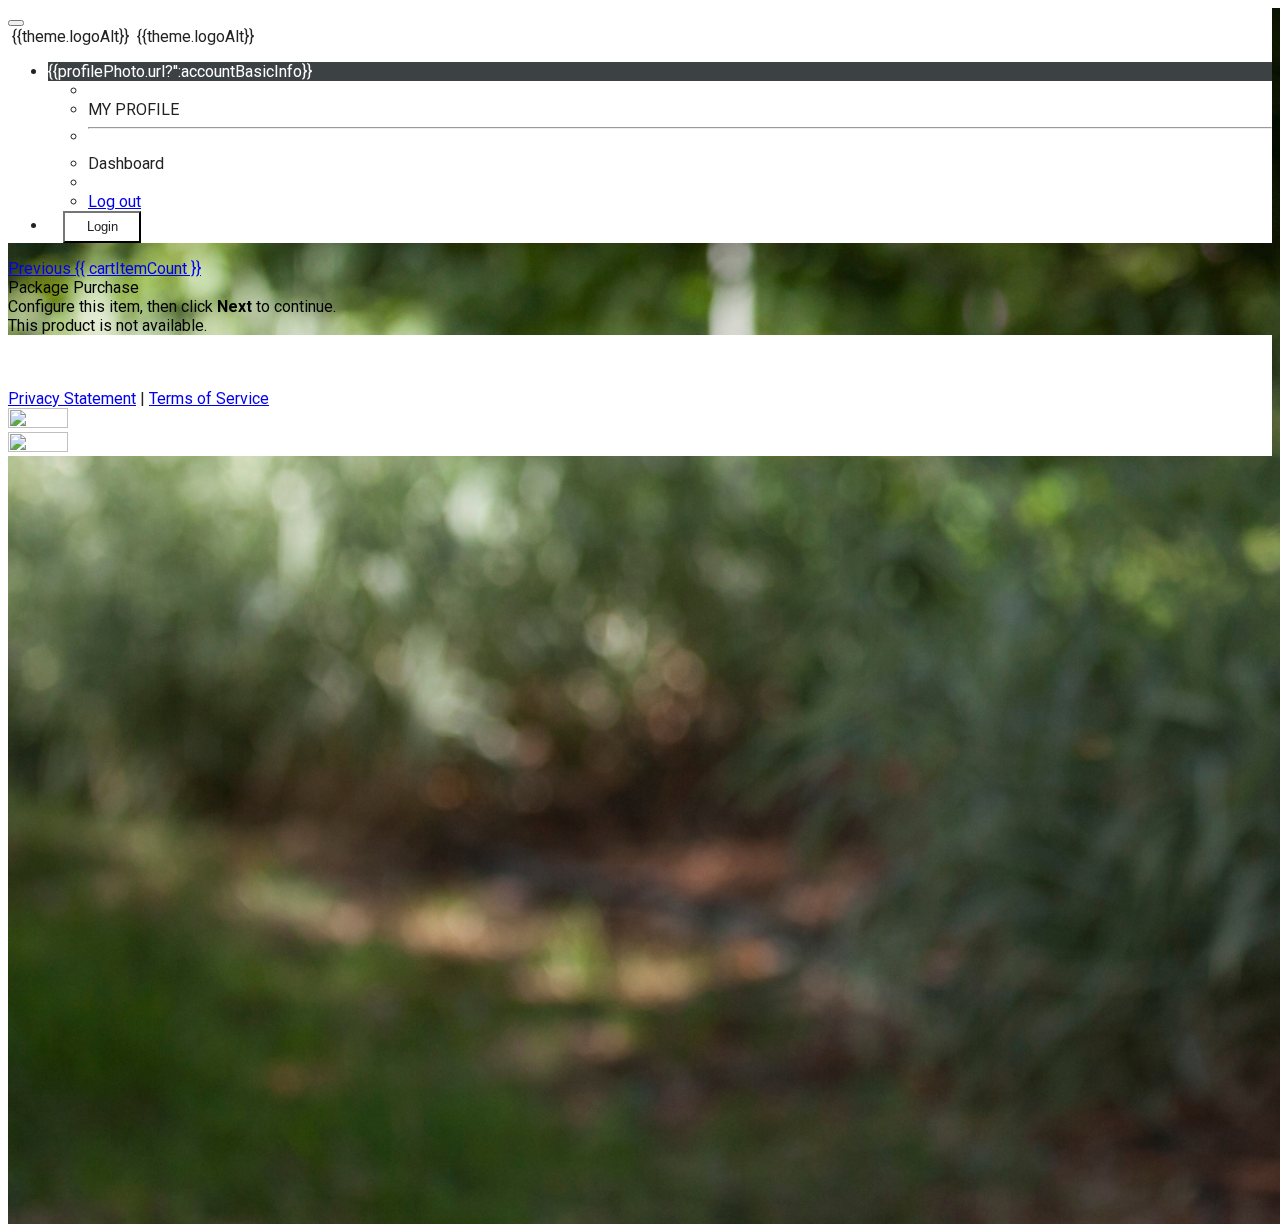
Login (102, 226)
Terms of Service (209, 398)
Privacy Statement (72, 398)
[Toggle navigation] (16, 23)
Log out (114, 201)
